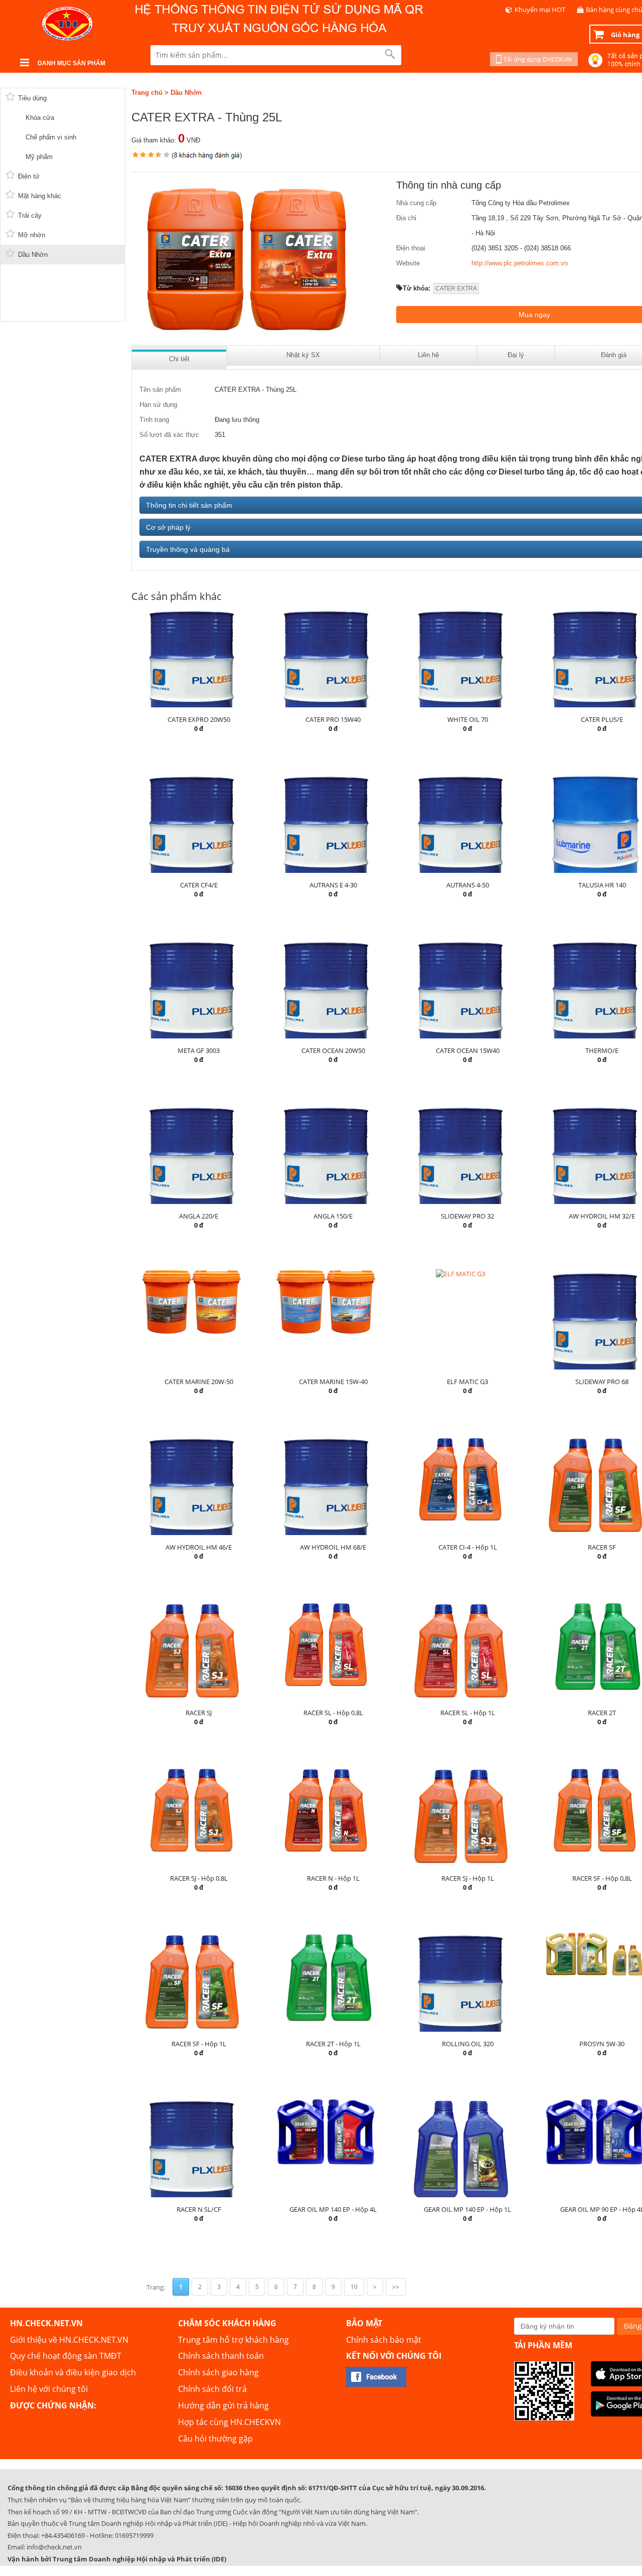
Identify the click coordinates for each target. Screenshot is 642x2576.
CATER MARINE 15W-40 (333, 1382)
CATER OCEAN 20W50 (333, 1050)
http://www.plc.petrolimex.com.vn (520, 263)
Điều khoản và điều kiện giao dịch (73, 2372)
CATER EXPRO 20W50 (199, 719)
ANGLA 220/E (199, 1216)
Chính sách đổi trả (212, 2389)
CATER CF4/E (199, 885)
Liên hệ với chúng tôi (49, 2389)
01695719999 (134, 2535)
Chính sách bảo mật (384, 2340)
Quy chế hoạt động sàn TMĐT (66, 2356)
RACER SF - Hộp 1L (199, 2044)
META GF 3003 (199, 1050)
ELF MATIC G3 (467, 1382)
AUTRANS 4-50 (468, 885)
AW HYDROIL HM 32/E (602, 1216)
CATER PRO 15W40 (333, 719)
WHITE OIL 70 (468, 719)
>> (396, 2287)
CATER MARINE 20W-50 (199, 1382)
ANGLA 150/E (333, 1216)
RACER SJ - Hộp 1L (468, 1878)
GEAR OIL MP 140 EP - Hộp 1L (467, 2209)
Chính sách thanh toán (221, 2356)
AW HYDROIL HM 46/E (199, 1547)
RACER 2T (602, 1713)
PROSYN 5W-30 (602, 2044)
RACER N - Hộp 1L (333, 1878)
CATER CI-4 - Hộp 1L (468, 1547)
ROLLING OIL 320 (468, 2044)
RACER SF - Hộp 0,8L (602, 1878)
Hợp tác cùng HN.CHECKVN (229, 2422)
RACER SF (602, 1547)
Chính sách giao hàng (218, 2372)
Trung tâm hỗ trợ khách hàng (233, 2340)
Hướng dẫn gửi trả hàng (223, 2405)
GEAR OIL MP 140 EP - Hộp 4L (333, 2209)
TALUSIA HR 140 (602, 885)
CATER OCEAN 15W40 (468, 1050)
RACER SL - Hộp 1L (468, 1713)
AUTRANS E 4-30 (333, 885)
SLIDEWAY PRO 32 (467, 1216)
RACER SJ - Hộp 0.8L (199, 1878)
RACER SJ (199, 1713)
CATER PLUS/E (602, 719)
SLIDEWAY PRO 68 (602, 1382)
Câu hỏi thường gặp (215, 2439)
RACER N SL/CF (199, 2209)
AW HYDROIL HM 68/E (333, 1547)
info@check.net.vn (54, 2547)
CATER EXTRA (456, 288)
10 (354, 2287)
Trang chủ (147, 93)
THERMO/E (602, 1050)
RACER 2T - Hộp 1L (333, 2044)
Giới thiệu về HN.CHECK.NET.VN (69, 2340)
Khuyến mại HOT (540, 10)
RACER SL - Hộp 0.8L (333, 1713)
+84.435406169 (63, 2535)
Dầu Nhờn (186, 93)
